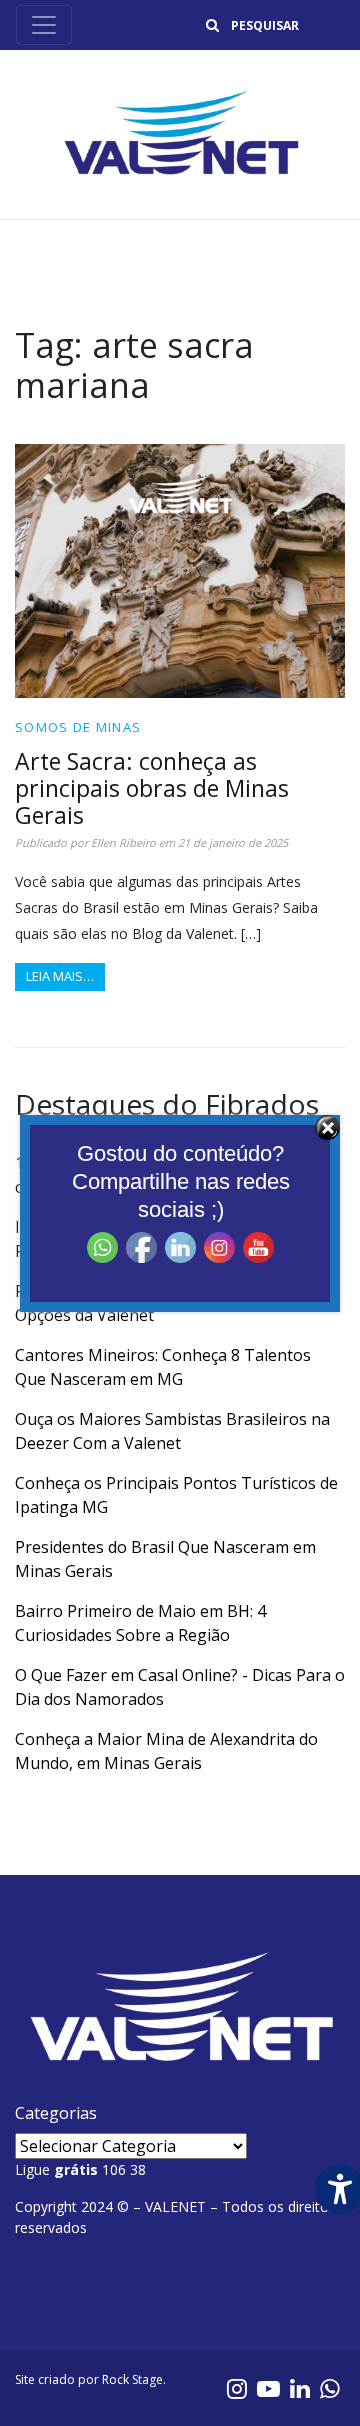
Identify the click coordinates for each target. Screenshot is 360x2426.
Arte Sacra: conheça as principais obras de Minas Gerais (152, 788)
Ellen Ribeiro (123, 842)
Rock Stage (132, 2379)
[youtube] (268, 2388)
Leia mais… (60, 976)
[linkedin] (300, 2388)
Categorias (56, 2113)
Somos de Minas (78, 727)
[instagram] (237, 2388)
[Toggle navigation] (44, 25)
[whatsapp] (330, 2388)
